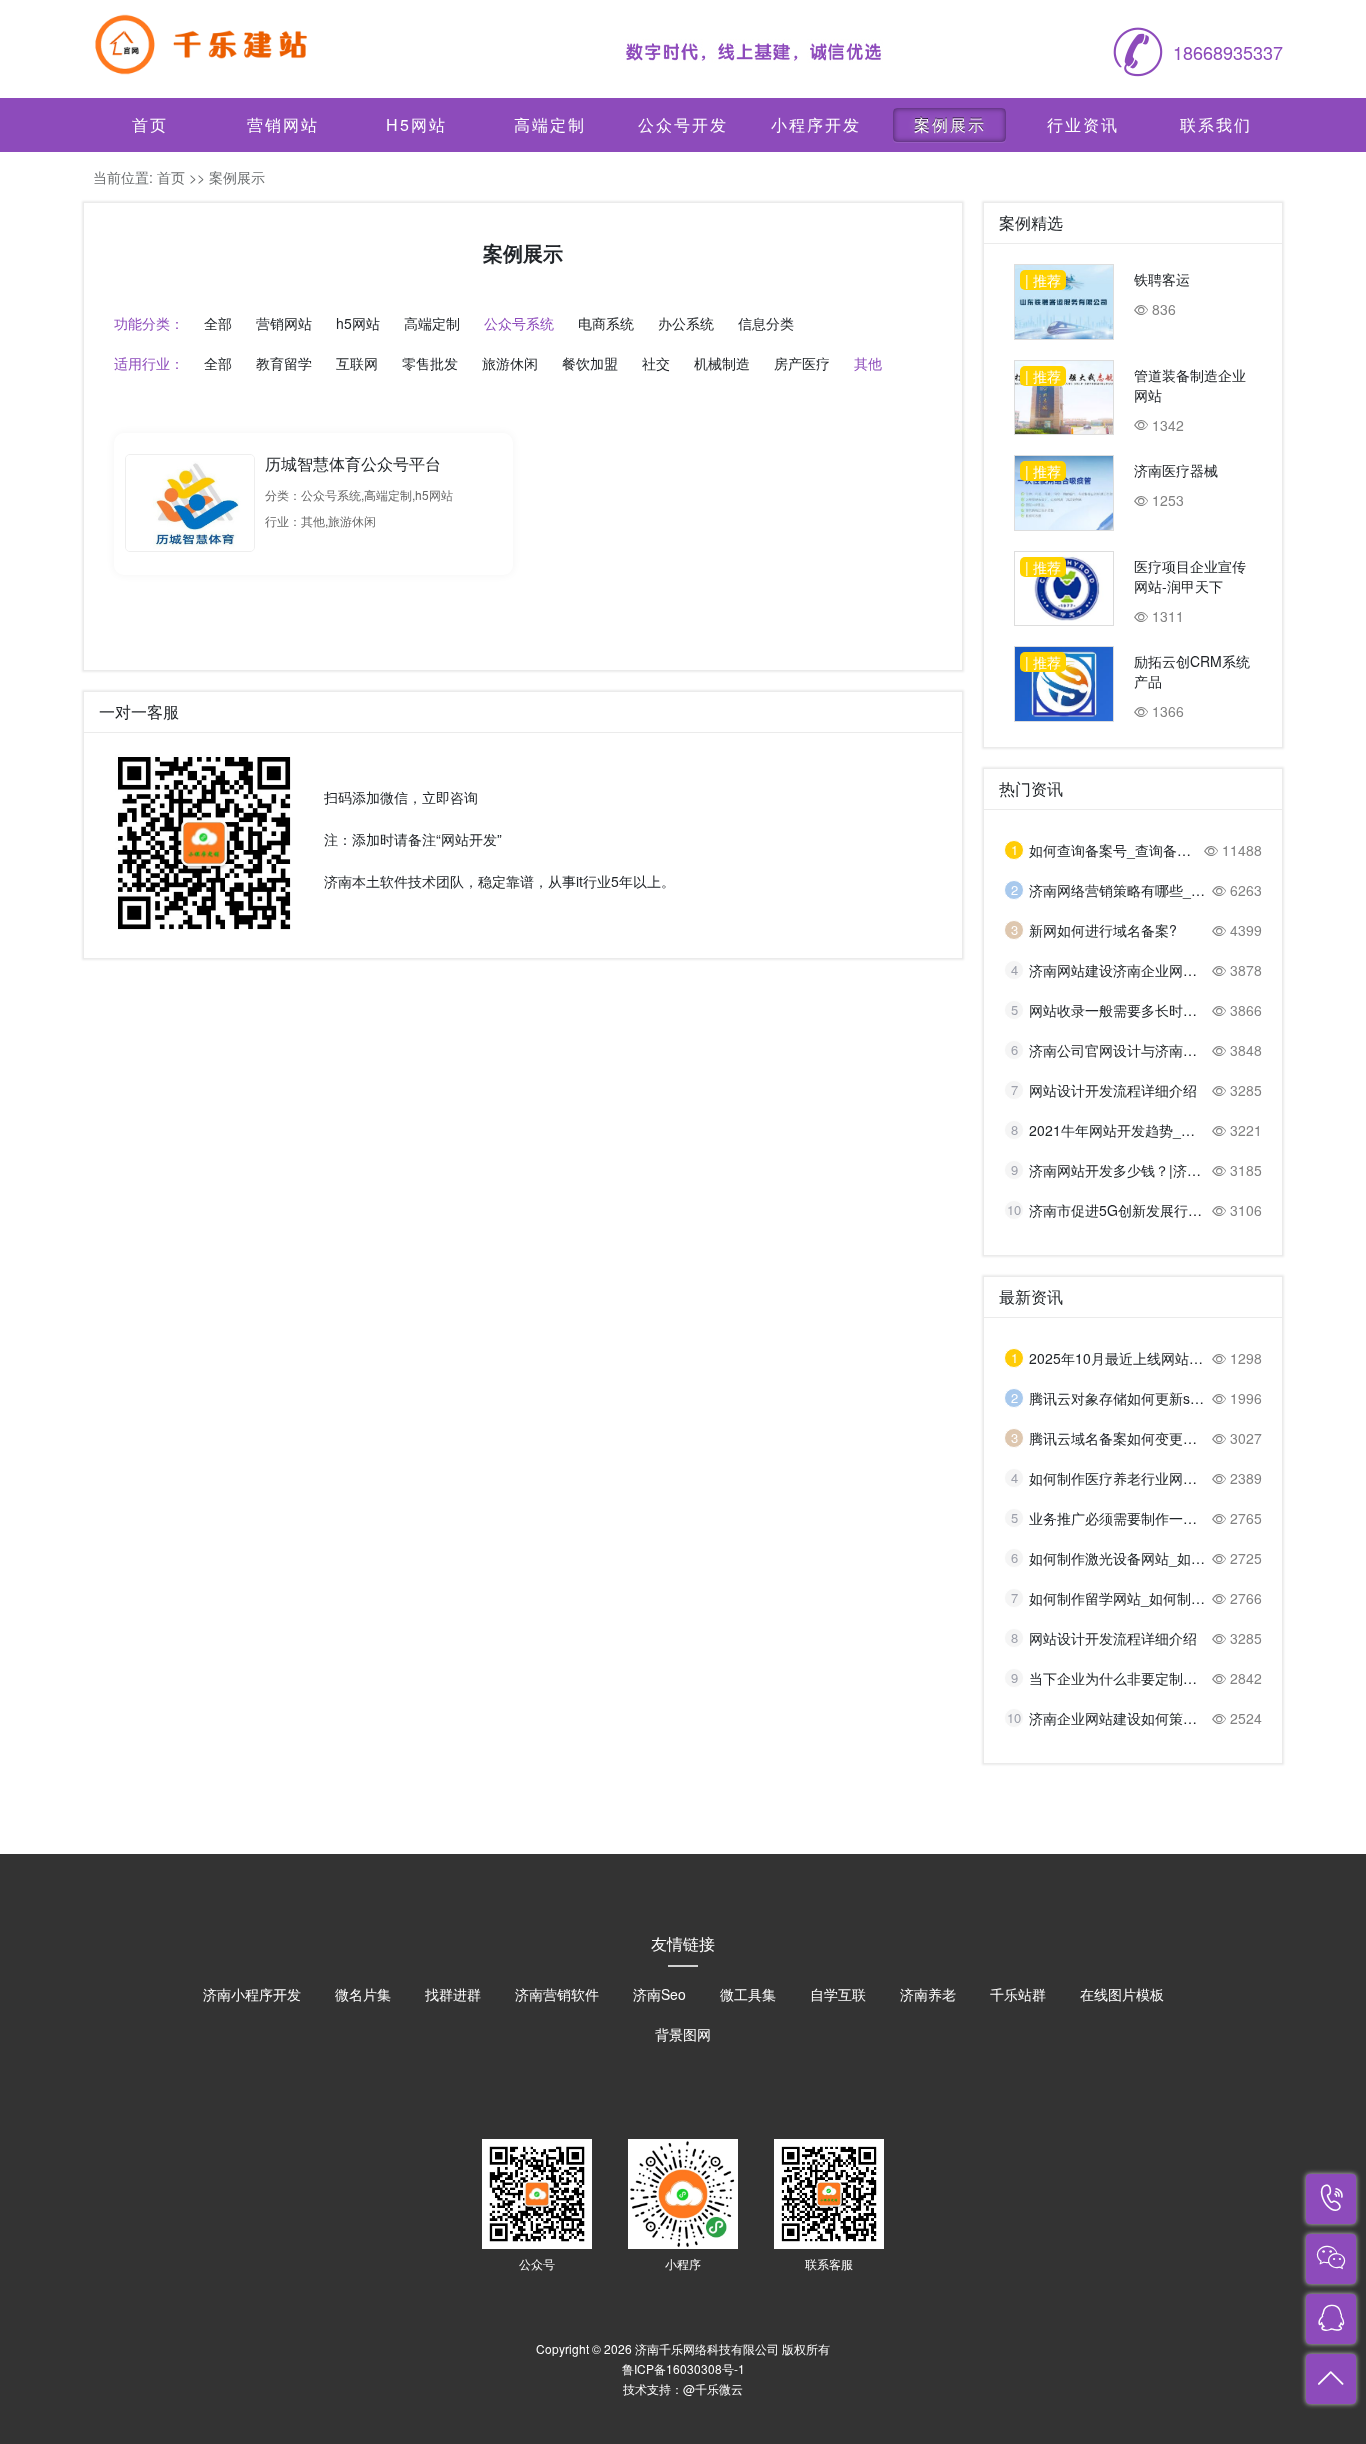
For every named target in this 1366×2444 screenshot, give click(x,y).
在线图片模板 (1122, 1994)
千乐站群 (1018, 1994)
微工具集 (748, 1994)
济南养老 (928, 1994)
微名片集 (363, 1994)
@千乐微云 (713, 2388)
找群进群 (453, 1994)
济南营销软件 (557, 1994)
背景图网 (683, 2034)
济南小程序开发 (252, 1994)
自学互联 (838, 1994)
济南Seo (659, 1994)
